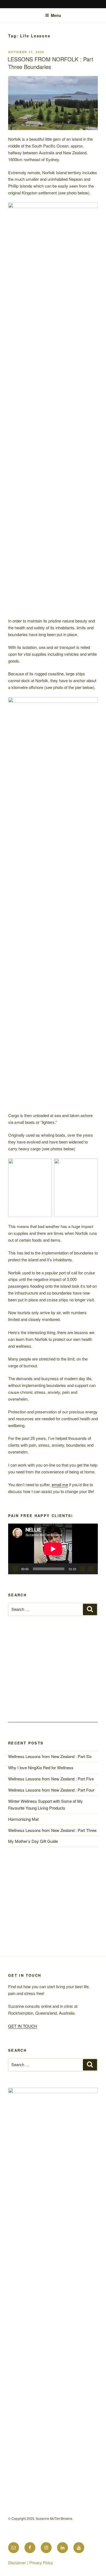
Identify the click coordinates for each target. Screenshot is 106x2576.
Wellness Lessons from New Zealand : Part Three (52, 2149)
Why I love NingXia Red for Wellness (41, 2086)
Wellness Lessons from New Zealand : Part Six (50, 2075)
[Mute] (82, 1569)
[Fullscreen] (91, 1569)
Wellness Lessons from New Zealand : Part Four (51, 2109)
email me (60, 1484)
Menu (56, 15)
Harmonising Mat (23, 2138)
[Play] (15, 1569)
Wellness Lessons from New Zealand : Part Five (51, 2098)
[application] (53, 1549)
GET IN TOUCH (23, 2345)
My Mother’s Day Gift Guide (33, 2160)
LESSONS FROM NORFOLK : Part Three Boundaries (50, 63)
